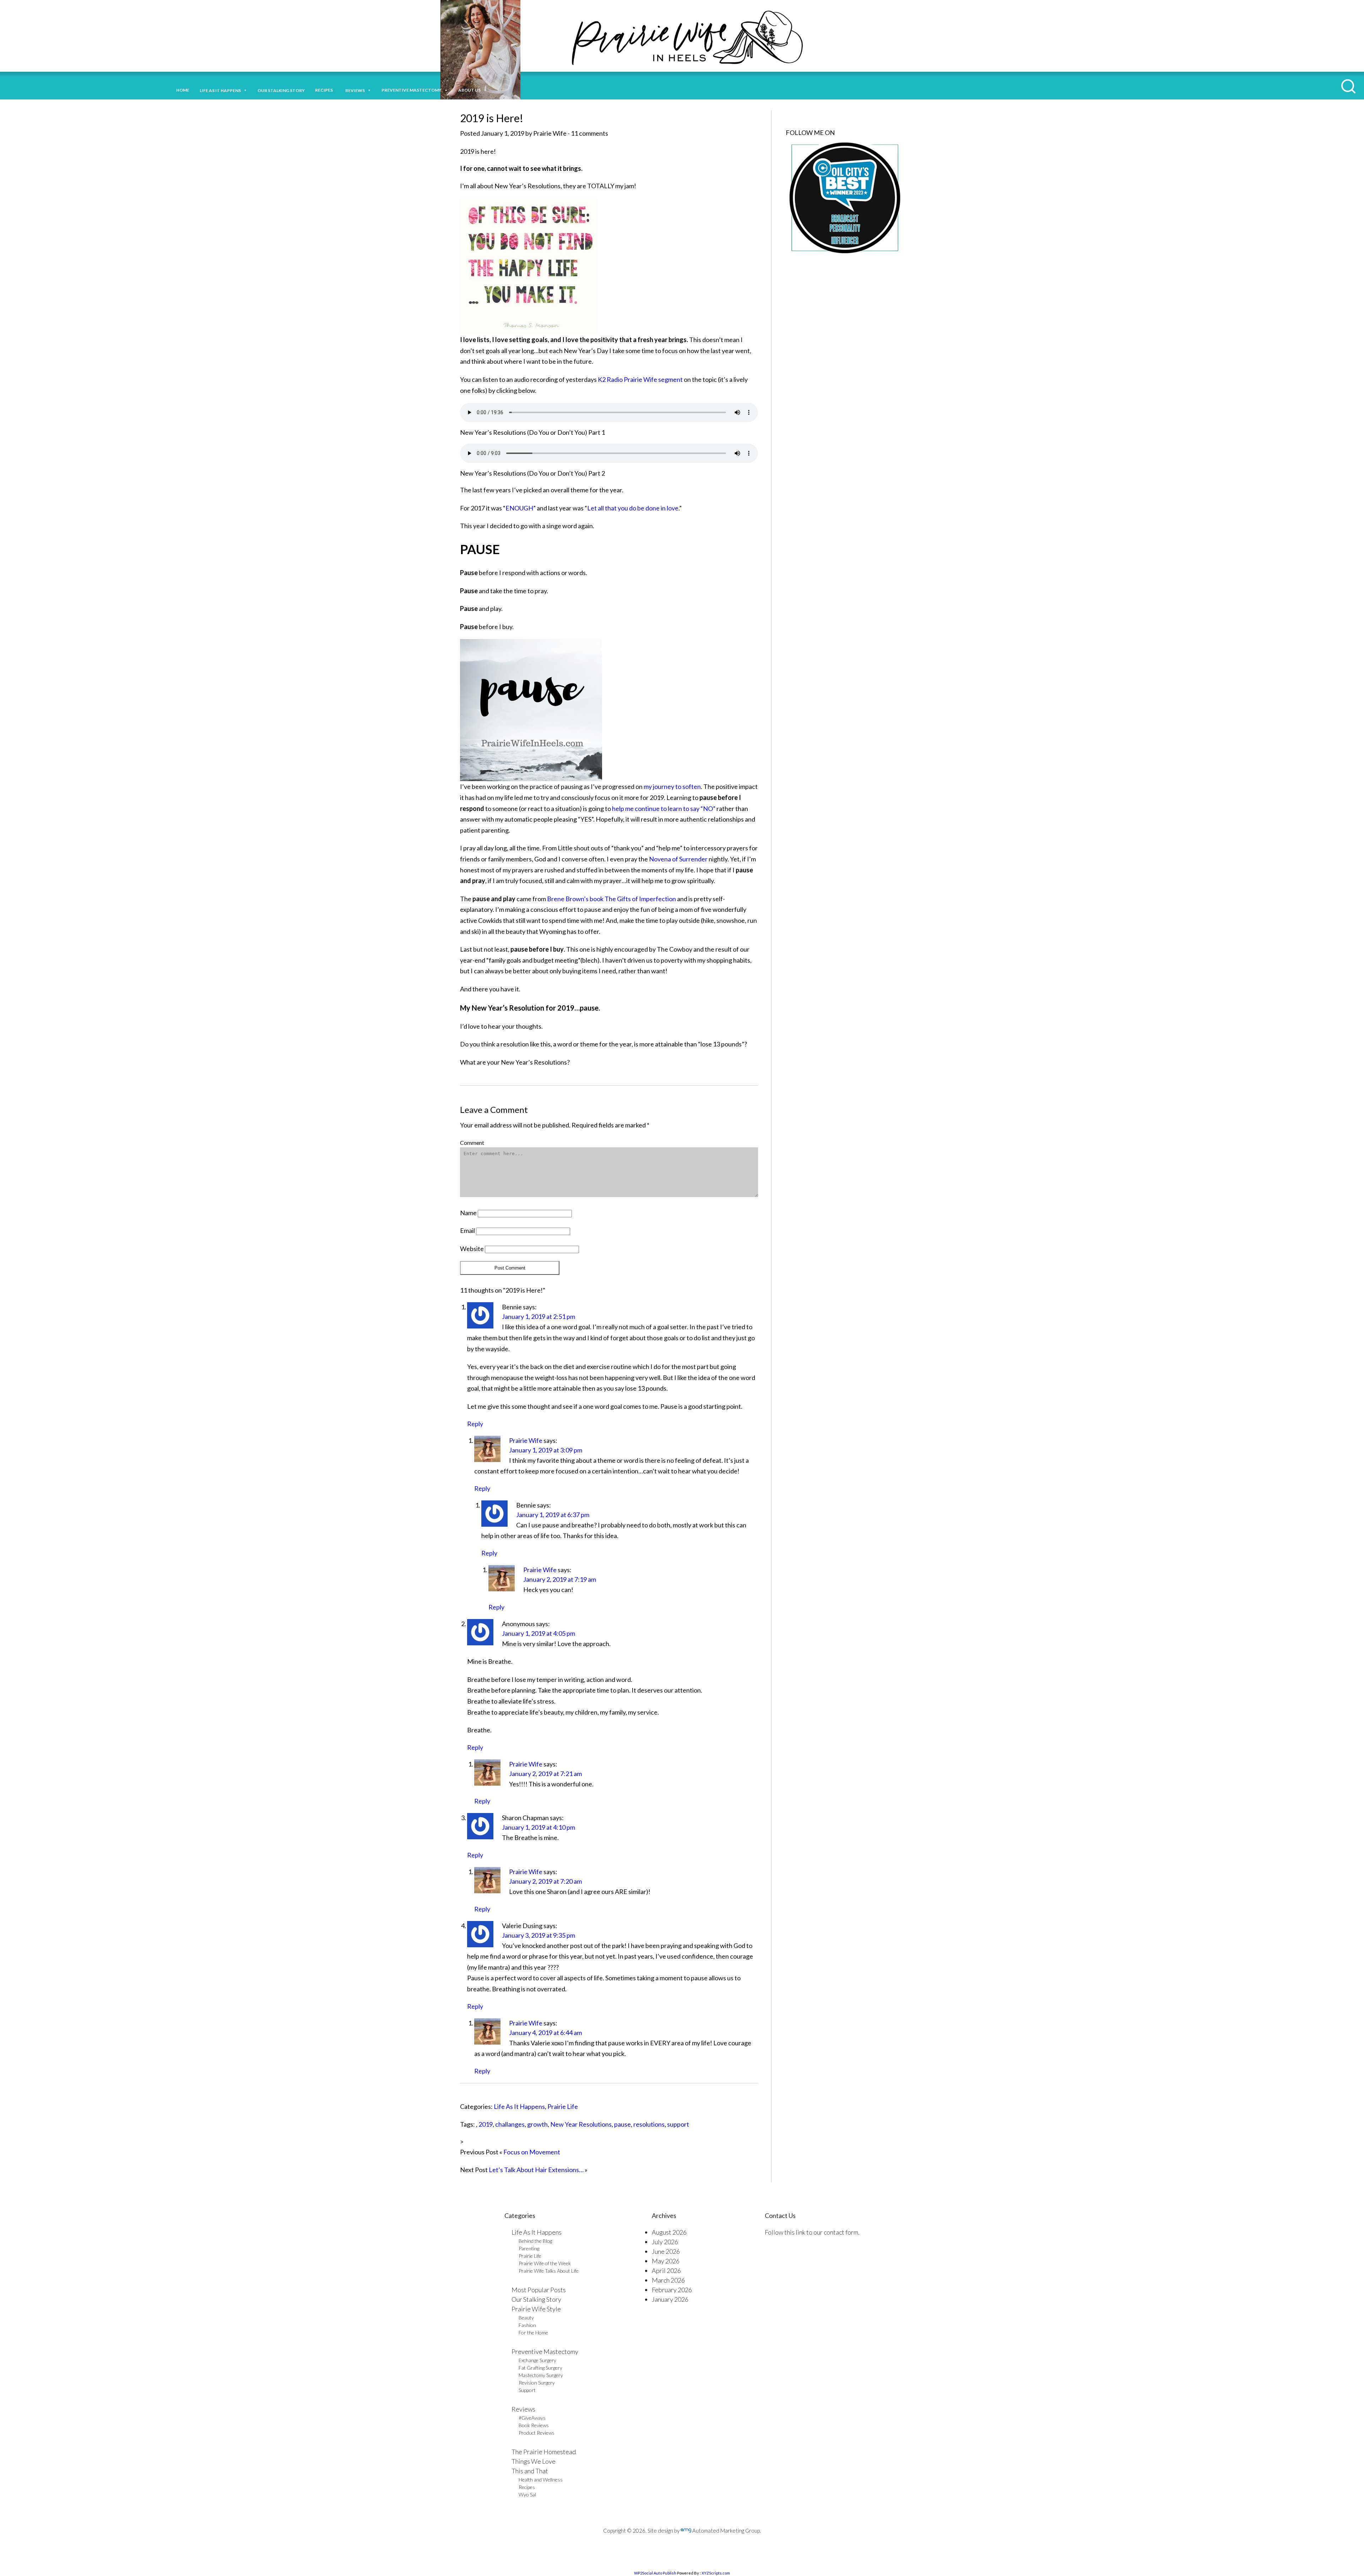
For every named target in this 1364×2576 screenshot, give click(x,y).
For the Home (533, 2333)
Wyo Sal (527, 2494)
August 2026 (669, 2232)
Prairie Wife (526, 1440)
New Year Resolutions (581, 2124)
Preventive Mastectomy (412, 90)
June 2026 (666, 2251)
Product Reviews (537, 2433)
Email (467, 1230)
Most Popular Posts (539, 2290)
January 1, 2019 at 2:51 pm (538, 1316)
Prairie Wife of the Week (545, 2263)
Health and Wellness (541, 2480)
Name (468, 1213)
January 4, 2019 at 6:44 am (545, 2033)
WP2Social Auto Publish (655, 2573)
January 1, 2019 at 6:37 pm (553, 1515)
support (678, 2124)
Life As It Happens (519, 2106)
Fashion (527, 2325)
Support (527, 2390)
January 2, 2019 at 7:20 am (545, 1881)
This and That (530, 2471)
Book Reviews (534, 2425)
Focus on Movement (532, 2152)
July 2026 (665, 2242)
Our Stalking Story (536, 2299)
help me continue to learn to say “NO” (664, 808)
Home (183, 90)
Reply (475, 1424)
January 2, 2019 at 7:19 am (560, 1579)
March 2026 (668, 2280)
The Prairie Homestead (544, 2452)
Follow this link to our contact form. (812, 2232)
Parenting (529, 2248)
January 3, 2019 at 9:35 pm (538, 1935)
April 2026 (666, 2271)
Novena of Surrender (679, 859)
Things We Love (534, 2461)
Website (472, 1249)
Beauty (526, 2318)
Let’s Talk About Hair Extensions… (536, 2170)
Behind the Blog (535, 2241)
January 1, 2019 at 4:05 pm (538, 1633)
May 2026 (666, 2261)
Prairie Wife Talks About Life (549, 2271)
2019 (486, 2124)
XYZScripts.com (716, 2573)
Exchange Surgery (537, 2360)
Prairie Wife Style (536, 2309)
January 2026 (670, 2299)
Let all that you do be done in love (633, 508)
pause (623, 2124)
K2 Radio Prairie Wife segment (640, 379)
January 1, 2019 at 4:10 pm (538, 1827)
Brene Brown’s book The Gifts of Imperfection (612, 899)
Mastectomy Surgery (541, 2375)
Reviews (523, 2409)
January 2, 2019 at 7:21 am (545, 1774)
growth (537, 2124)
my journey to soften (672, 786)
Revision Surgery (537, 2383)
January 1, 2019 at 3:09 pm (546, 1450)
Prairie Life (563, 2106)
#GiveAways (532, 2418)
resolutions (649, 2124)
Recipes (325, 90)
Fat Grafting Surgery (540, 2368)
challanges (510, 2124)
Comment (472, 1143)
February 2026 (672, 2290)
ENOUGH (519, 508)
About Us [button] (469, 90)
